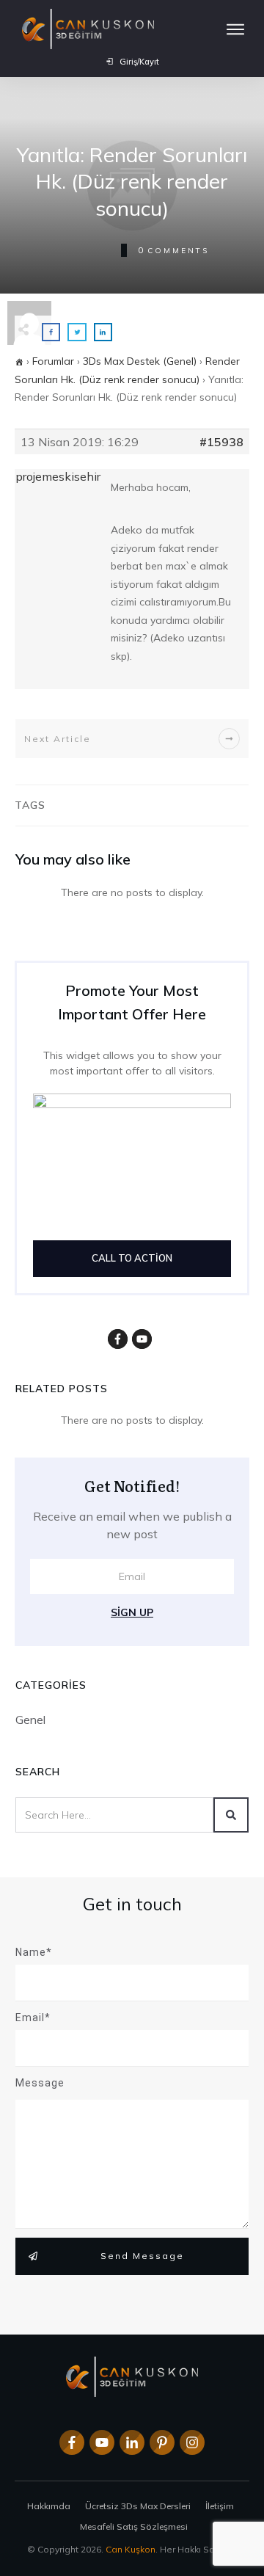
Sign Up (132, 1612)
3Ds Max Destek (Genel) (140, 361)
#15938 (221, 442)
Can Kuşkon (131, 2549)
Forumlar (53, 361)
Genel (30, 1720)
